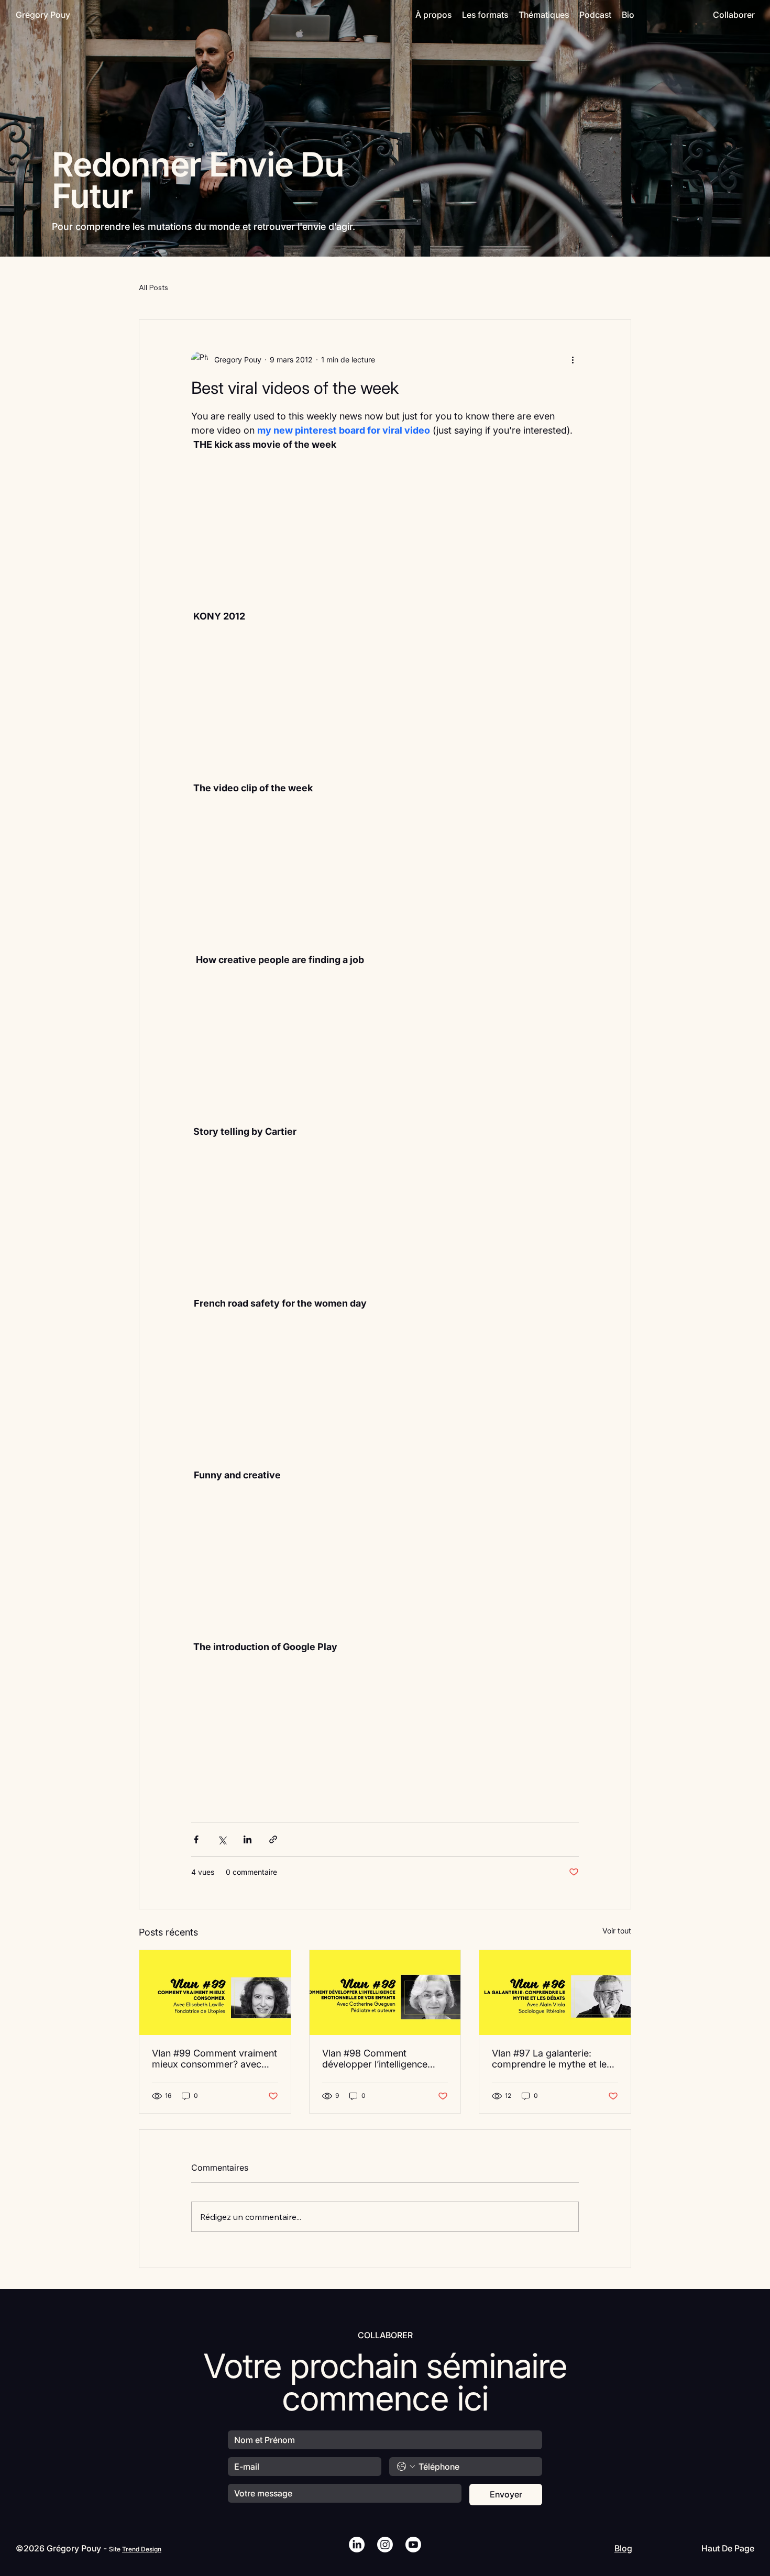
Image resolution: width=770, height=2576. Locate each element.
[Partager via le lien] (273, 1839)
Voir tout (617, 1931)
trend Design (142, 2549)
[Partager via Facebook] (196, 1839)
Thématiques (544, 15)
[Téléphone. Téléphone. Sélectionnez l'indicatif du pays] (406, 2467)
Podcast (595, 15)
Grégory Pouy (43, 15)
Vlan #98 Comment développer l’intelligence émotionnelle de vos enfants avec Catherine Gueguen (383, 2059)
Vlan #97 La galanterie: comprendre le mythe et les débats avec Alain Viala (552, 2059)
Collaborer (734, 15)
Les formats (485, 15)
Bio (628, 15)
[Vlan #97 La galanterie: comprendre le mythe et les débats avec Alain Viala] (555, 1993)
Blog (623, 2548)
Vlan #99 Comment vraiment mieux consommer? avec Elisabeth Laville (214, 2059)
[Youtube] (413, 2545)
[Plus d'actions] (573, 360)
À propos (433, 15)
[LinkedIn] (357, 2545)
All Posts (153, 288)
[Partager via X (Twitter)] (222, 1839)
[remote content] (385, 537)
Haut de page (728, 2548)
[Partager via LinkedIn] (247, 1839)
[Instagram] (385, 2545)
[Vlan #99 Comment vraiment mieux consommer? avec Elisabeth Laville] (215, 1993)
